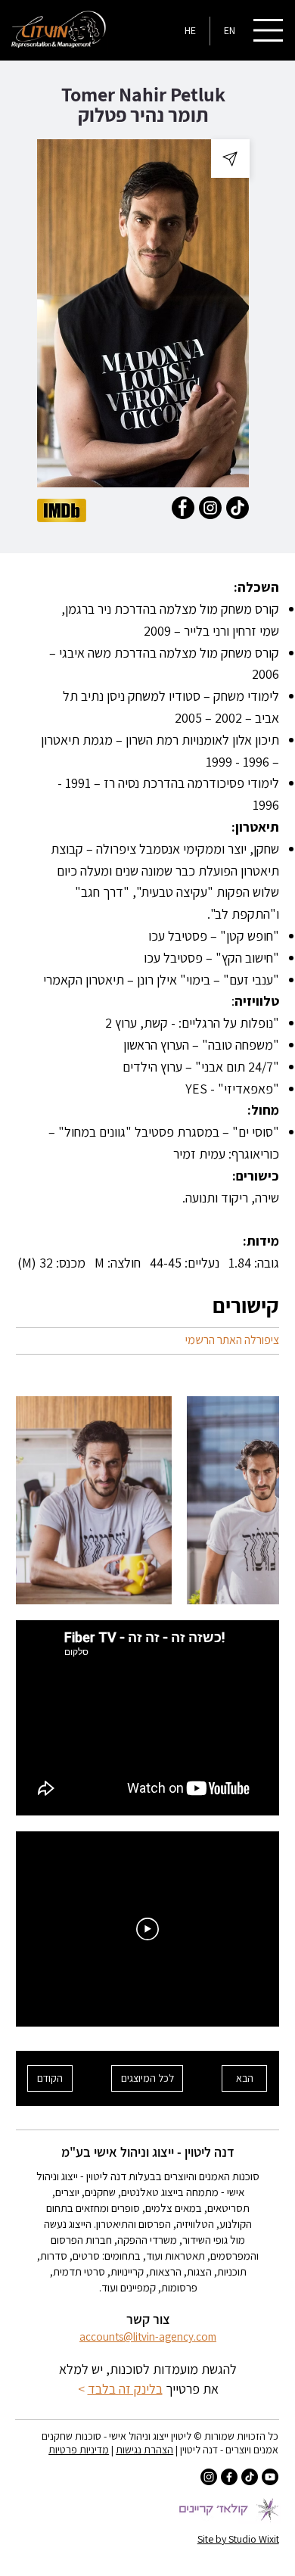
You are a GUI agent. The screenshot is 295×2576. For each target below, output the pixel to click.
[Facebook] (229, 2477)
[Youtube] (270, 2477)
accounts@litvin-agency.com (148, 2336)
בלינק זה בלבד (125, 2389)
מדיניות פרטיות (79, 2450)
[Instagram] (209, 2477)
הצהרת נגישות (144, 2450)
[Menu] (269, 30)
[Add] (230, 158)
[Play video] (147, 1929)
